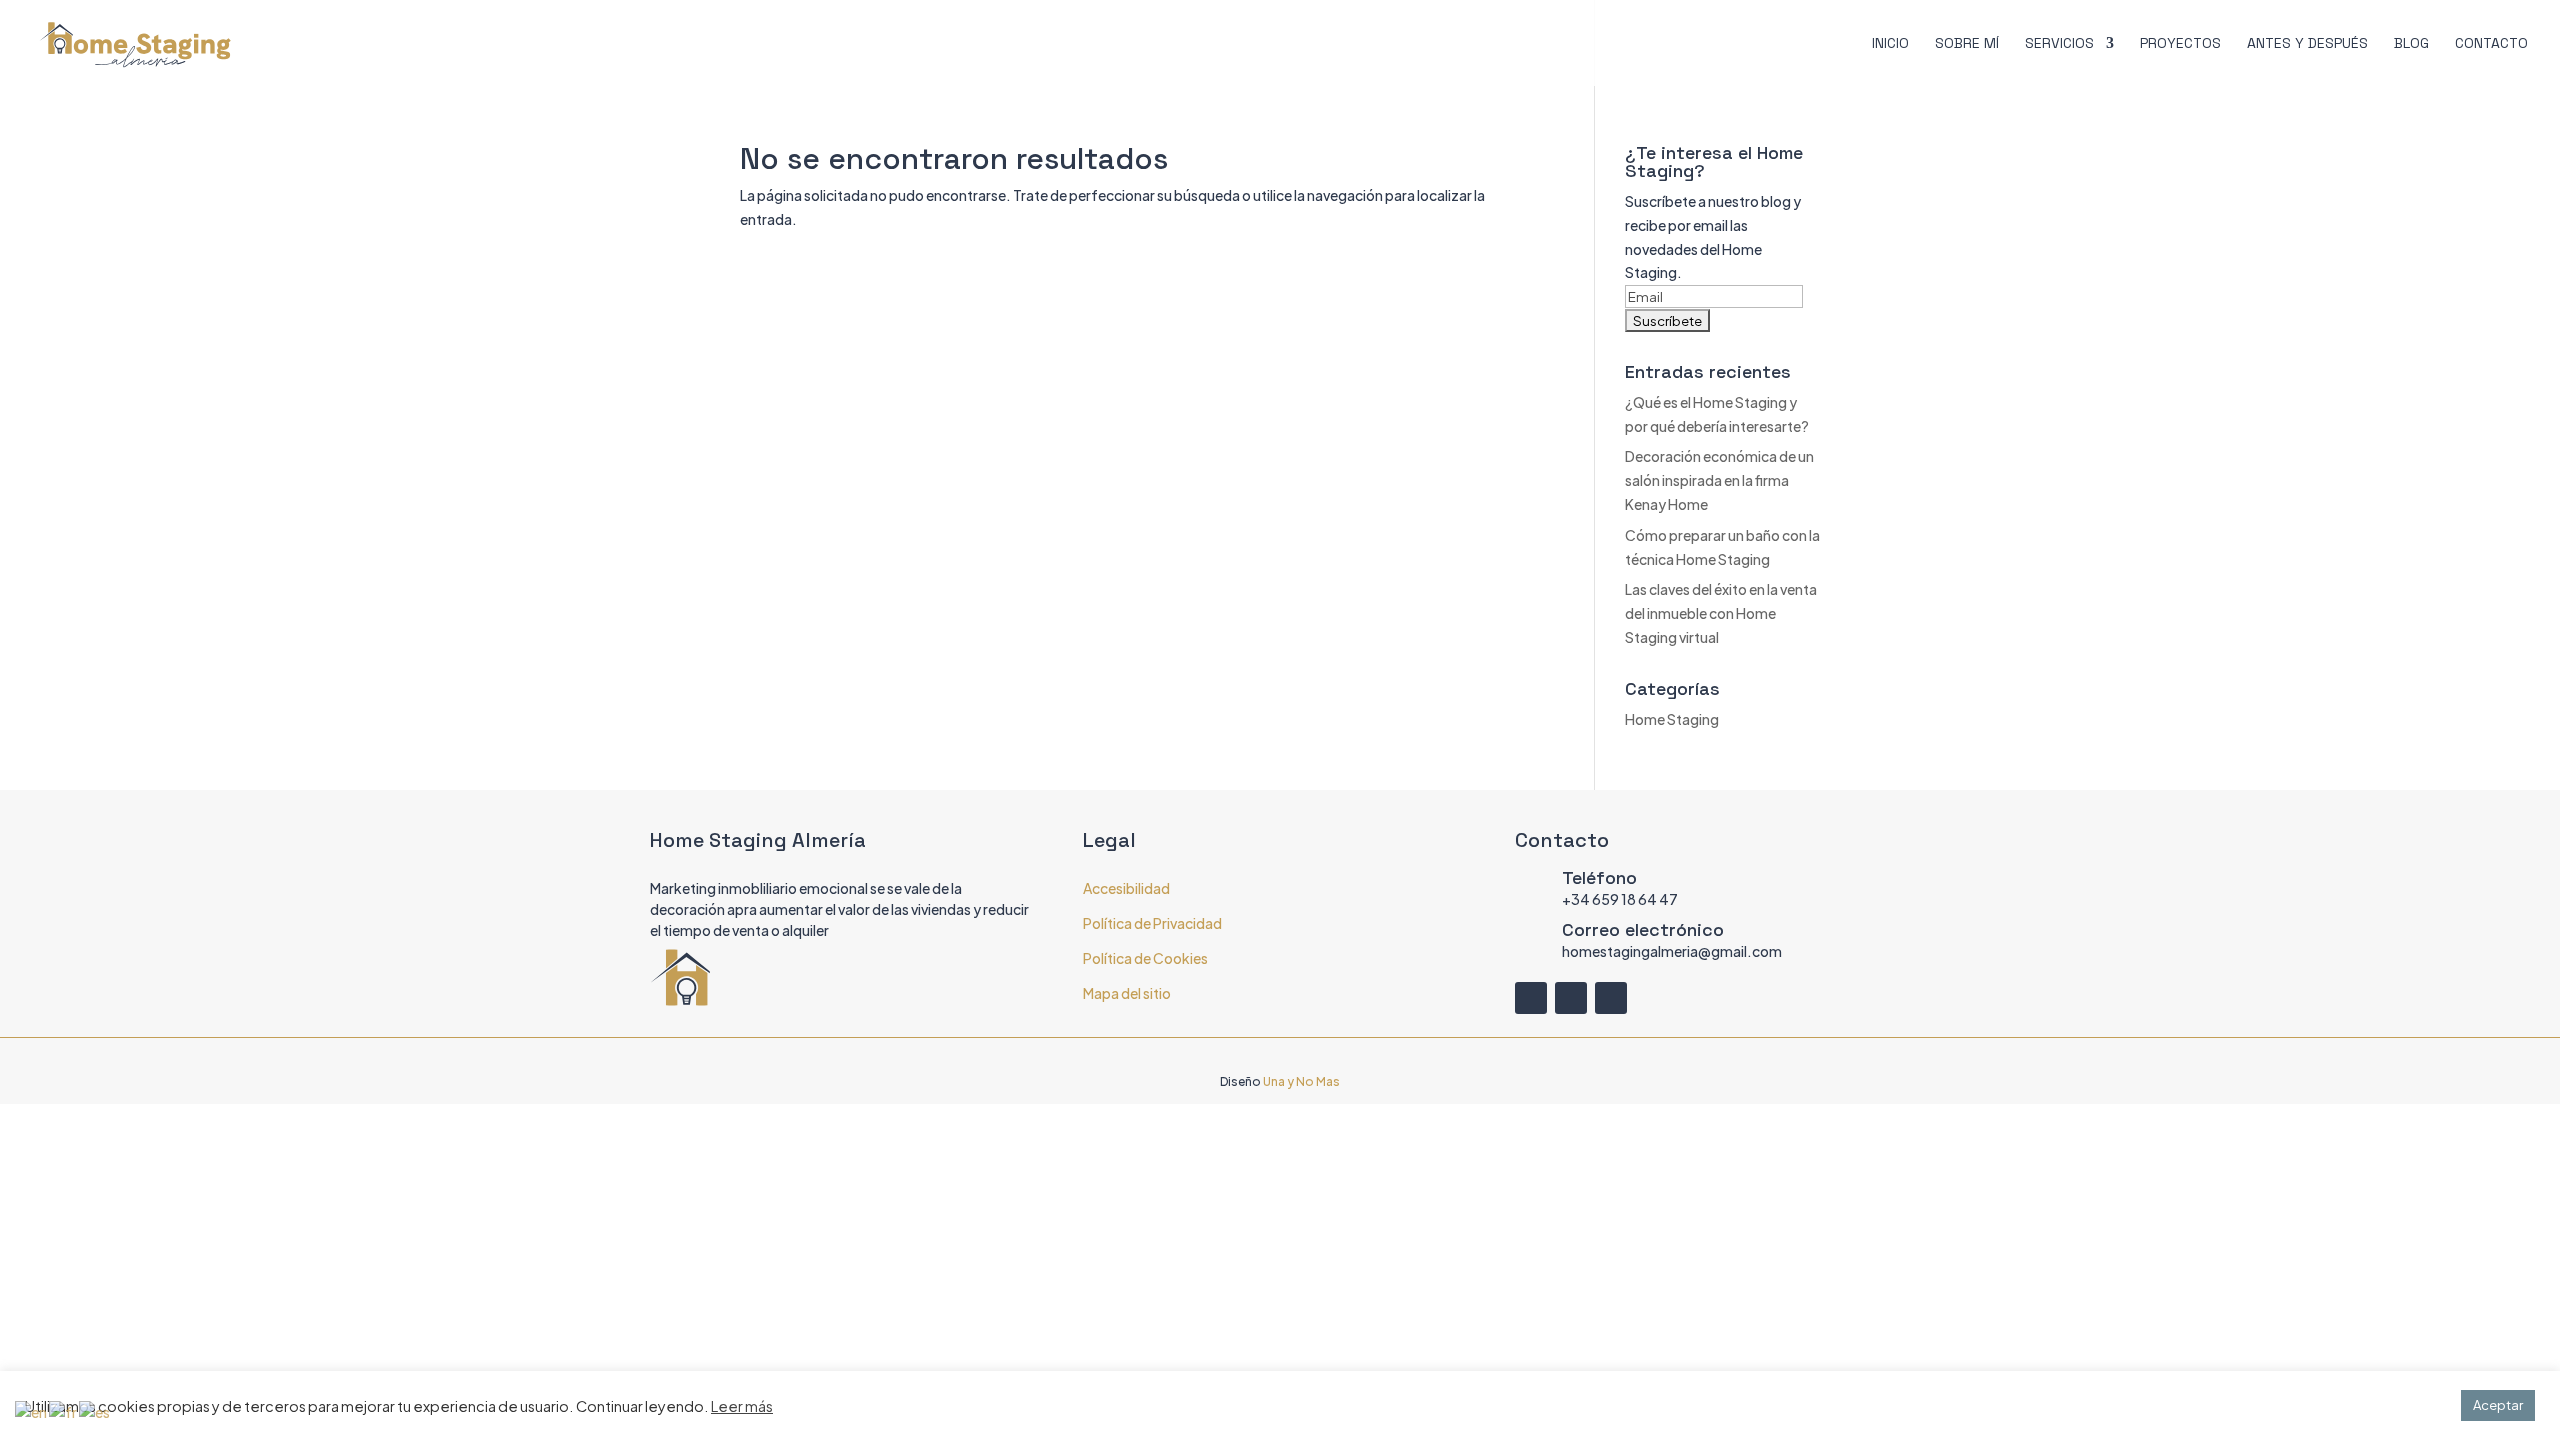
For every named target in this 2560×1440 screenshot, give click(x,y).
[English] (32, 1411)
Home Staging (1672, 719)
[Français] (64, 1411)
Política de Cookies (1145, 958)
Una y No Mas (1301, 1081)
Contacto (2491, 44)
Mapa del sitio (1127, 993)
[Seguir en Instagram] (1571, 998)
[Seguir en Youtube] (1611, 998)
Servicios (2059, 44)
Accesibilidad (1126, 888)
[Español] (95, 1411)
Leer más (742, 1406)
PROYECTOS (2180, 44)
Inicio (1890, 44)
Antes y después (2307, 44)
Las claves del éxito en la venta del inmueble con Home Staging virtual (1721, 613)
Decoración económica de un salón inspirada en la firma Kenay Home (1719, 480)
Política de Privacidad (1152, 923)
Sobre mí (1967, 44)
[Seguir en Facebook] (1531, 998)
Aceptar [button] (2498, 1405)
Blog (2411, 44)
